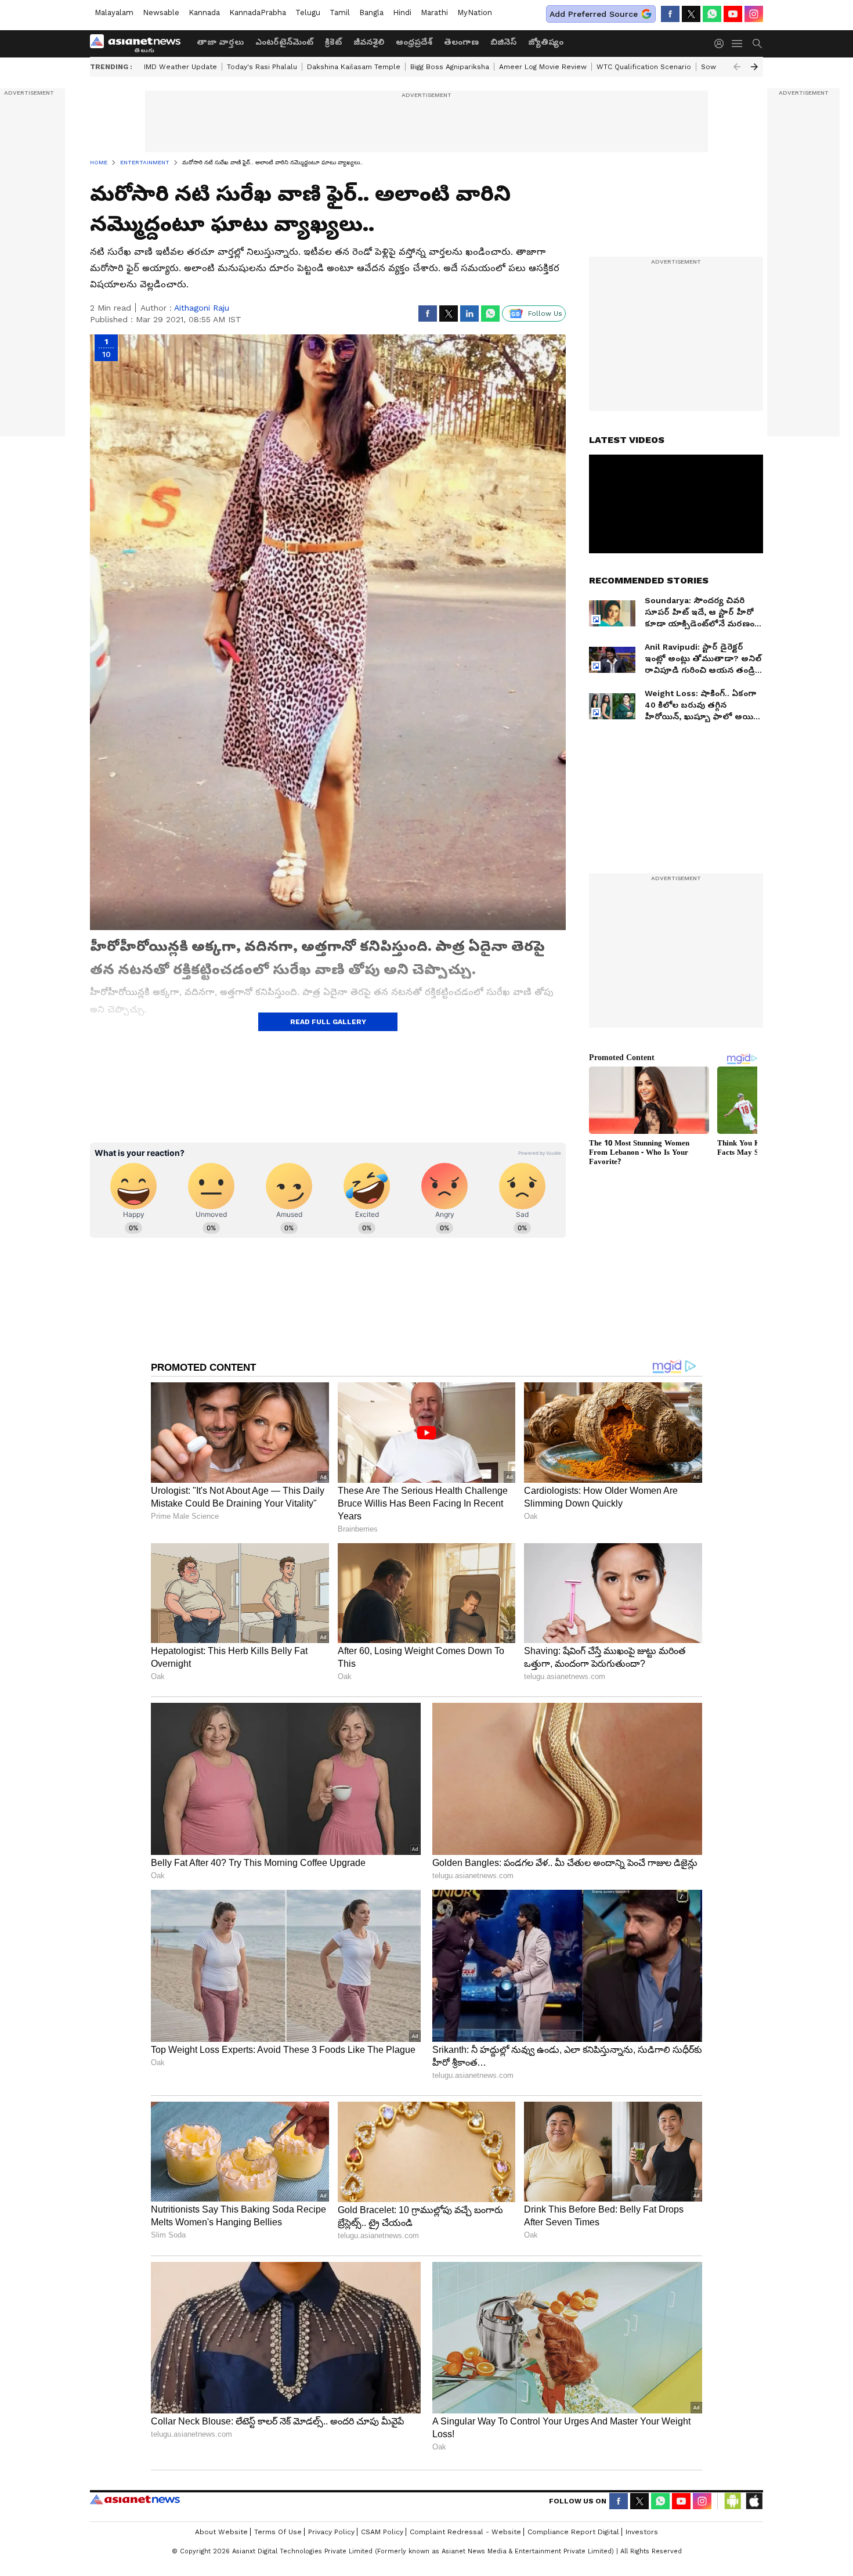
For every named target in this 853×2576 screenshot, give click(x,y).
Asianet (135, 2499)
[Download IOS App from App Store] (754, 2501)
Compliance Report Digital (573, 2532)
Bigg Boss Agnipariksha (450, 67)
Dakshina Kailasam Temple (354, 67)
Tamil (340, 12)
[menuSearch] (757, 44)
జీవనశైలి (369, 42)
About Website (221, 2532)
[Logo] (139, 44)
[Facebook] (670, 14)
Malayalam (114, 12)
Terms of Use (278, 2532)
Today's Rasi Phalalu (262, 67)
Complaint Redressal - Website (465, 2532)
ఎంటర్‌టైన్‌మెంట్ (284, 42)
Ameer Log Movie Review (543, 67)
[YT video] (733, 14)
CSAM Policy (382, 2532)
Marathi (434, 12)
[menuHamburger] (738, 44)
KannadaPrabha (258, 12)
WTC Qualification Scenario (644, 67)
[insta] (754, 14)
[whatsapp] (712, 14)
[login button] (722, 44)
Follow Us (545, 314)
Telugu (308, 12)
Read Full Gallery (328, 1022)
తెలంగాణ (461, 42)
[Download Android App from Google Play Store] (733, 2501)
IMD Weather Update (180, 67)
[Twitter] (691, 14)
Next (754, 67)
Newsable (161, 12)
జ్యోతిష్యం (546, 42)
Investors (642, 2532)
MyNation (475, 12)
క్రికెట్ (333, 42)
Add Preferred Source (594, 14)
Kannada (204, 12)
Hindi (402, 12)
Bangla (371, 12)
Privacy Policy (331, 2532)
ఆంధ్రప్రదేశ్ (414, 42)
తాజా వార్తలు (220, 42)
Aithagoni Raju (202, 308)
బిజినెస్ (503, 42)
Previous (737, 67)
